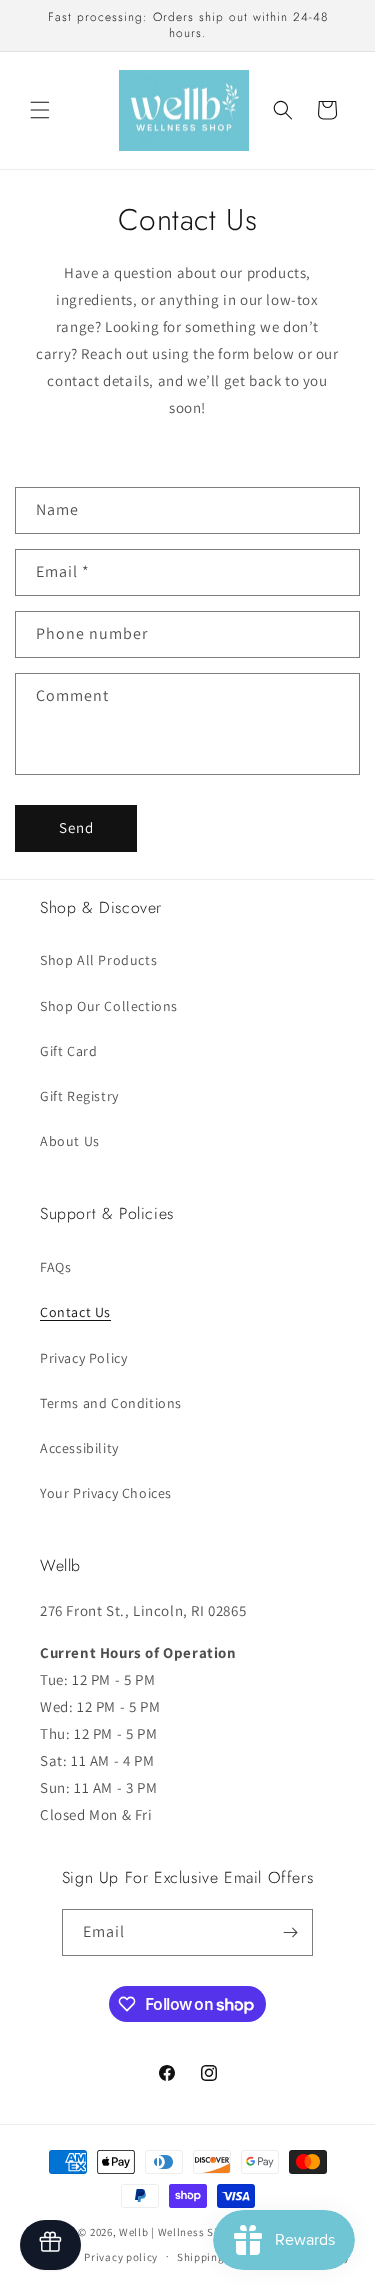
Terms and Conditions (111, 1403)
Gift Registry (79, 1096)
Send (76, 827)
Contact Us (75, 1312)
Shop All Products (98, 960)
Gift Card (68, 1051)
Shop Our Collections (109, 1006)
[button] (40, 110)
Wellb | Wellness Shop (176, 2232)
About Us (70, 1141)
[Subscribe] (290, 1932)
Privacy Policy (83, 1358)
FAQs (55, 1267)
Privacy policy (121, 2257)
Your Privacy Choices (106, 1493)
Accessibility (79, 1448)
